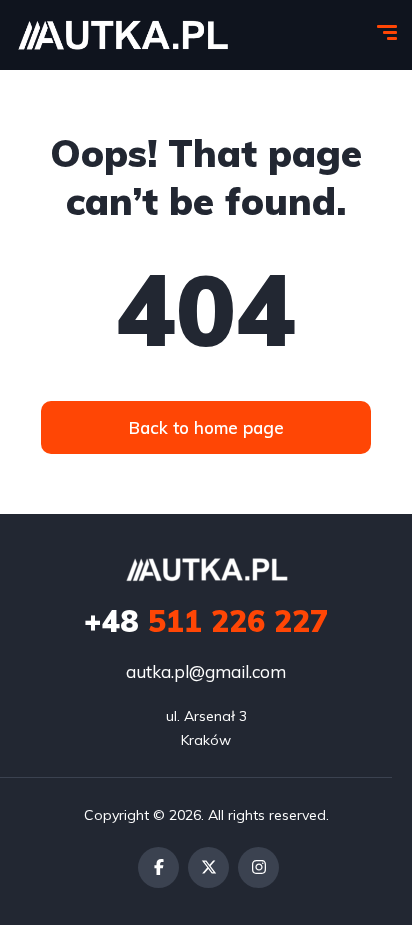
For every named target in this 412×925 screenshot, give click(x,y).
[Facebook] (158, 867)
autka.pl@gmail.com (206, 671)
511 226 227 (206, 621)
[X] (208, 867)
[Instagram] (258, 867)
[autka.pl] (122, 35)
